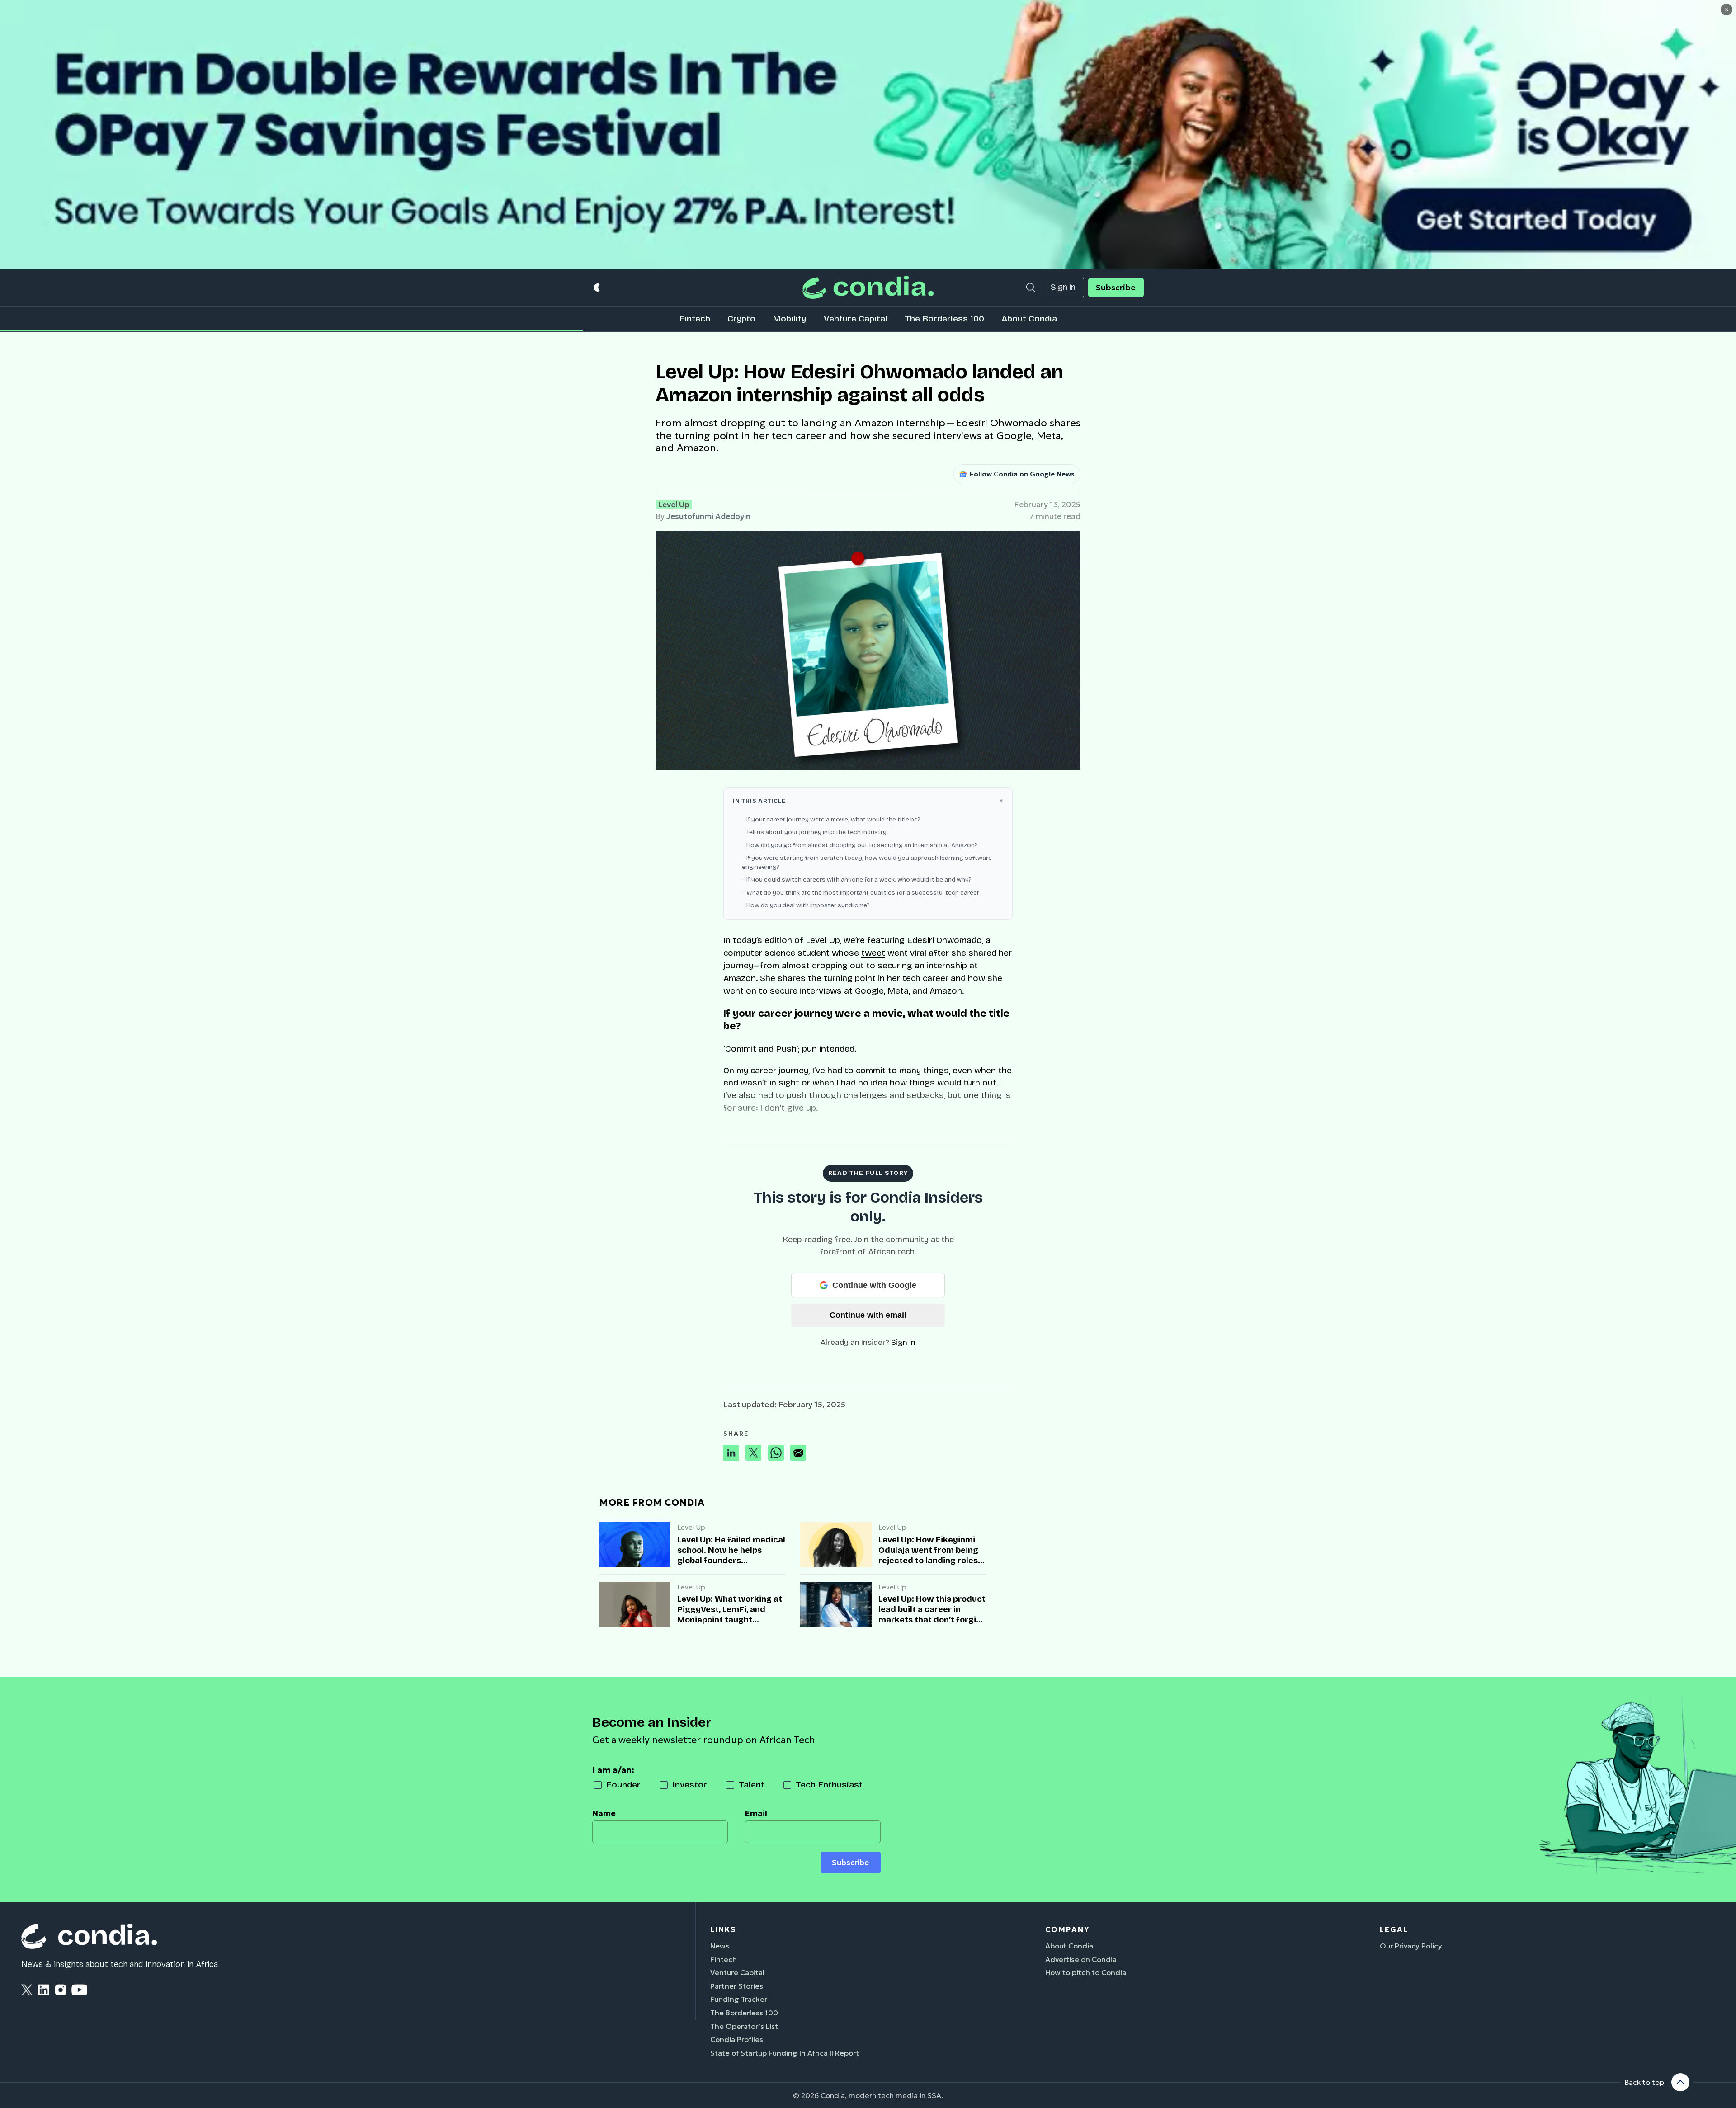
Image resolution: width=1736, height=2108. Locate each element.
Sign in (1063, 287)
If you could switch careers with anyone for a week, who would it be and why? (859, 880)
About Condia (1029, 318)
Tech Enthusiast (829, 1785)
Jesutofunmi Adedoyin (708, 516)
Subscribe (1116, 288)
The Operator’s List (744, 2026)
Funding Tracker (739, 1999)
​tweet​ (873, 953)
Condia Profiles (737, 2039)
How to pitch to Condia (1086, 1972)
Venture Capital (856, 318)
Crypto (741, 318)
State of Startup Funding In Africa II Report (785, 2053)
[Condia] (868, 287)
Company (1067, 1929)
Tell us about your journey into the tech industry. (817, 832)
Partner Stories (737, 1986)
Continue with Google (874, 1285)
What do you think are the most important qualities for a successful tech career (863, 893)
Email (756, 1813)
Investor (690, 1785)
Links (723, 1929)
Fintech (695, 318)
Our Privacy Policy (1411, 1946)
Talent (752, 1785)
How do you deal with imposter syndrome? (808, 905)
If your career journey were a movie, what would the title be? (833, 819)
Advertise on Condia (1081, 1959)
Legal (1394, 1929)
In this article (759, 801)
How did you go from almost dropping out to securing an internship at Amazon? (862, 845)
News (720, 1946)
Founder (623, 1785)
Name (604, 1813)
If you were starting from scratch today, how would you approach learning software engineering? (867, 862)
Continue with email (868, 1315)
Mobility (789, 318)
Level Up (674, 505)
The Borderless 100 (944, 318)
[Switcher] (597, 287)
